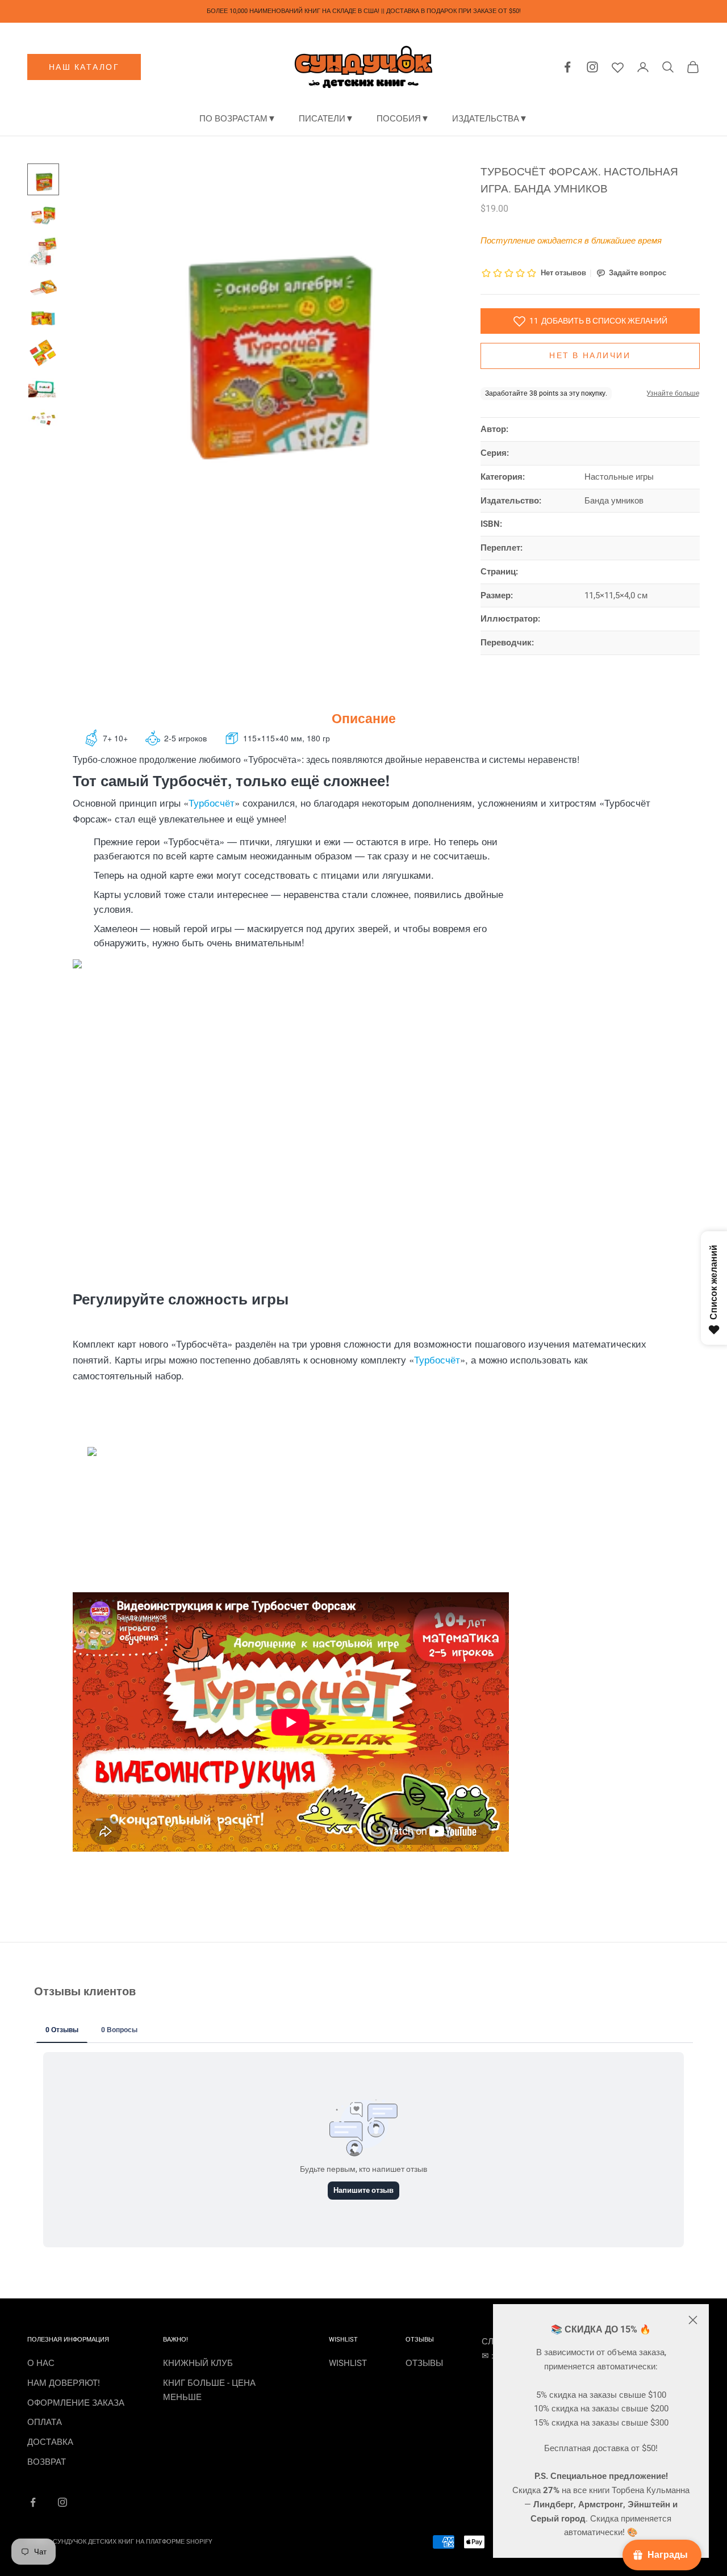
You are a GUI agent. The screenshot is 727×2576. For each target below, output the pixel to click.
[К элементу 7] (43, 388)
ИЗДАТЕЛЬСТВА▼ (490, 119)
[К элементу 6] (43, 353)
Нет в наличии (590, 355)
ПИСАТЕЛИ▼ (326, 119)
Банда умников (614, 501)
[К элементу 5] (43, 318)
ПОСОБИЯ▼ (403, 119)
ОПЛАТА (45, 2422)
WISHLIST (348, 2363)
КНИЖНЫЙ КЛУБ (198, 2363)
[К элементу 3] (43, 251)
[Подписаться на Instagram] (62, 2502)
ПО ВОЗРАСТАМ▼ (238, 119)
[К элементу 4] (43, 287)
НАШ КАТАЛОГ (84, 67)
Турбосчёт (212, 802)
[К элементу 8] (43, 418)
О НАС (41, 2363)
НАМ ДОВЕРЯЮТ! (64, 2383)
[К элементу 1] (43, 179)
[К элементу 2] (43, 215)
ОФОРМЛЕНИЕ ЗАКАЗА (76, 2403)
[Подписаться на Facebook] (33, 2502)
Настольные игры (619, 477)
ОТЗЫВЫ (424, 2363)
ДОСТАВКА (50, 2442)
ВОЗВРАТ (47, 2462)
